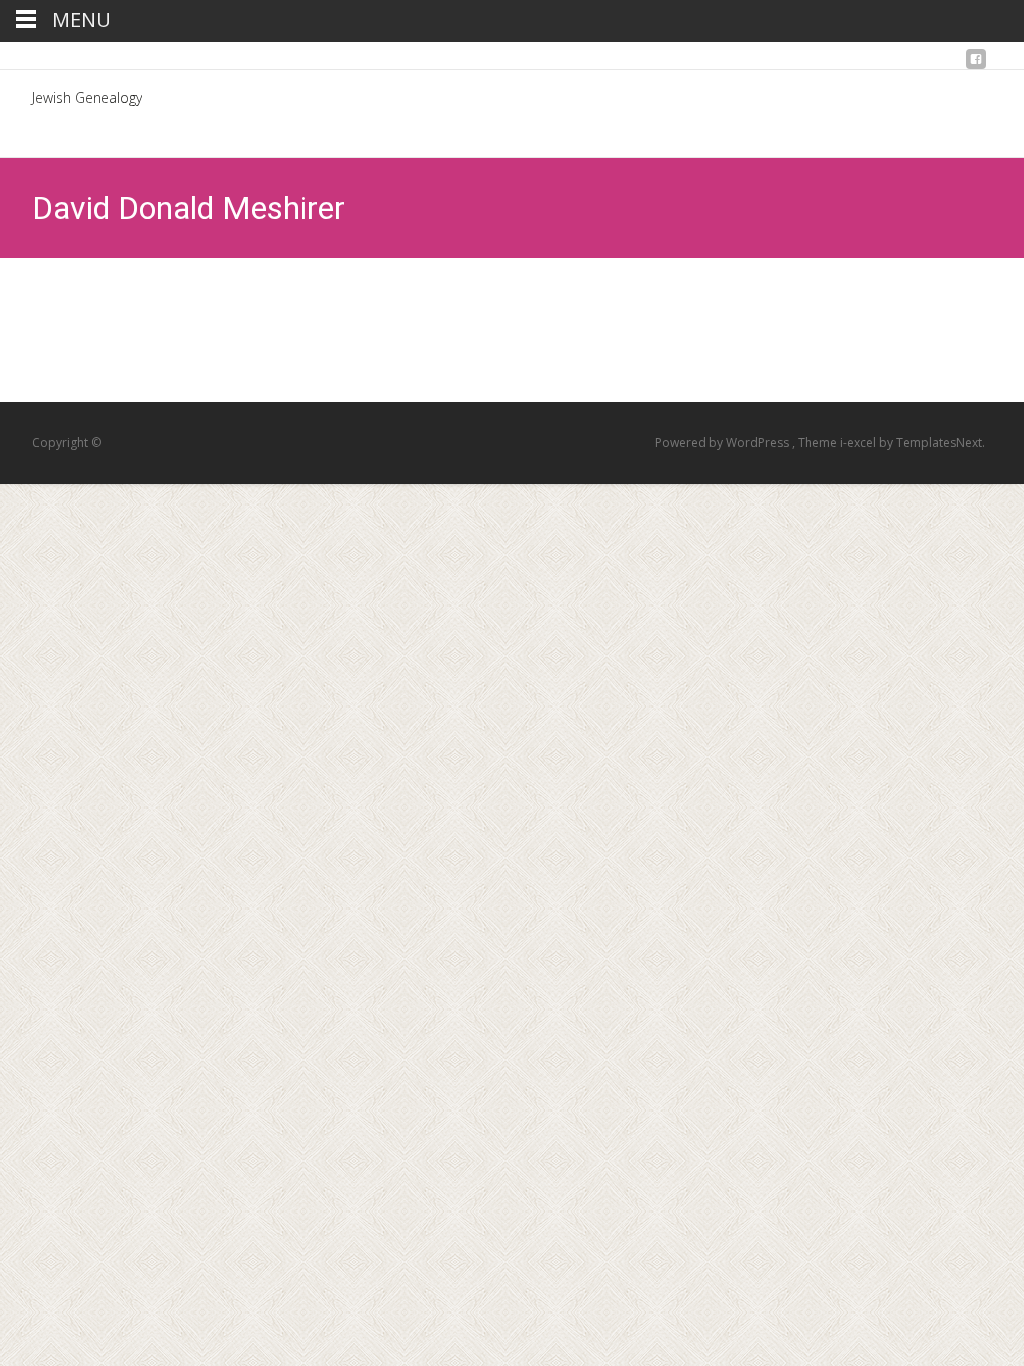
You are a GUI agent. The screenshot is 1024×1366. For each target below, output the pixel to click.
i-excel (859, 442)
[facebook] (976, 64)
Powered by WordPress (723, 442)
